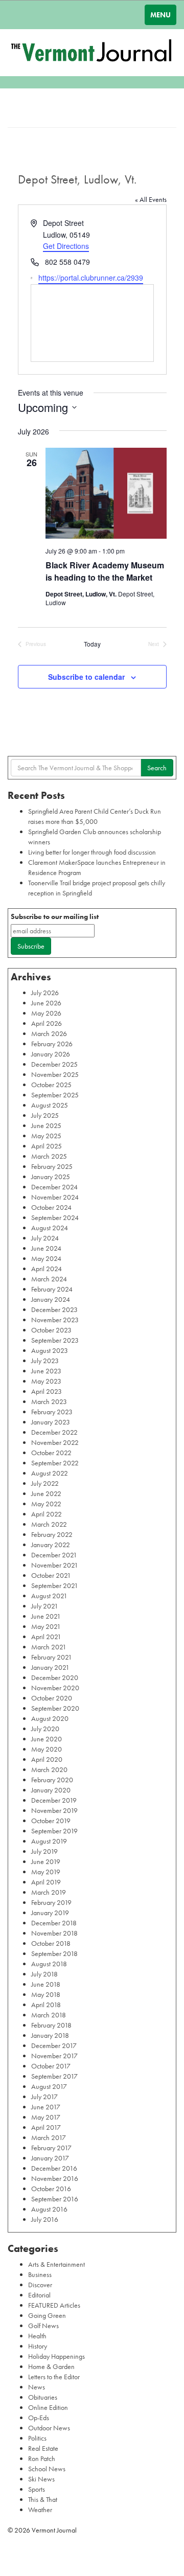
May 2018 (46, 1994)
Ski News (41, 2479)
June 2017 (46, 2107)
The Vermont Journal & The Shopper (92, 53)
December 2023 (54, 1309)
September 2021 (55, 1585)
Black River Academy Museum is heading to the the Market (105, 571)
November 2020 (55, 1688)
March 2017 (49, 2137)
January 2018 (50, 2035)
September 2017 (54, 2076)
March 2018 (49, 2015)
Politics (37, 2438)
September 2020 (55, 1708)
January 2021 (50, 1667)
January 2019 (50, 1913)
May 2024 (46, 1258)
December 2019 (54, 1800)
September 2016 (55, 2199)
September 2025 (55, 1095)
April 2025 (47, 1146)
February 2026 (52, 1044)
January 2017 (50, 2158)
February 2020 (52, 1780)
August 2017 (49, 2086)
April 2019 (46, 1882)
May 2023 (46, 1381)
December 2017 (54, 2045)
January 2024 (51, 1299)
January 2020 (51, 1790)
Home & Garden (51, 2366)
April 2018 (46, 2005)
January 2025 (51, 1177)
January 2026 (51, 1054)
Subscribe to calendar (86, 677)
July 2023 (45, 1361)
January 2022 (51, 1545)
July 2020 (45, 1729)
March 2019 (49, 1892)
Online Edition (48, 2407)
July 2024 (45, 1238)
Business (40, 2274)
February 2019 (51, 1902)
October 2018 (51, 1943)
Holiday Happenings (56, 2356)
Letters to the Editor (54, 2377)
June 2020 (47, 1739)
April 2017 (46, 2127)
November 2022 (55, 1442)
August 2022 (50, 1473)
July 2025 (45, 1115)
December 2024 (54, 1187)
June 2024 (46, 1248)
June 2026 (46, 1003)
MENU (160, 15)
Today (92, 644)
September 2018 (54, 1953)
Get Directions (66, 246)
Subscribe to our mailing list (55, 916)
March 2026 (49, 1033)
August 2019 (49, 1841)
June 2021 (46, 1616)
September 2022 (55, 1463)
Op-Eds (39, 2418)
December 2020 (55, 1677)
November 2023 (55, 1320)
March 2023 (49, 1401)
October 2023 (51, 1330)
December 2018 (54, 1923)
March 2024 (49, 1279)
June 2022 (46, 1493)
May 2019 (46, 1872)
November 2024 (55, 1197)
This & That (43, 2499)
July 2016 (45, 2219)
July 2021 (45, 1606)
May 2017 (46, 2117)
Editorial (39, 2295)
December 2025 (54, 1064)
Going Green (47, 2315)
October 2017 (51, 2066)
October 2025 (51, 1085)
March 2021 (49, 1647)
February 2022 (52, 1534)
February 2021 (52, 1657)
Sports (37, 2489)
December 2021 (54, 1555)
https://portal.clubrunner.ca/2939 (91, 278)
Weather (40, 2510)
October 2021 (51, 1575)
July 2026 (45, 993)
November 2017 (54, 2056)
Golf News (43, 2326)
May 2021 (46, 1626)
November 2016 (55, 2178)
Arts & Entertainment (56, 2264)
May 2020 (47, 1749)
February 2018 (51, 2025)
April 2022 (47, 1514)
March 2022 (49, 1524)
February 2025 (52, 1166)
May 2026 (46, 1013)
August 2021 (49, 1596)
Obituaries (43, 2397)
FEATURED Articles (54, 2305)
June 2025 (46, 1125)
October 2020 (52, 1698)
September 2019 (54, 1831)
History (38, 2346)
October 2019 (51, 1821)
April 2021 (46, 1637)
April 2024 (47, 1269)
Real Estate (43, 2448)
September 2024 (55, 1217)
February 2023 (52, 1412)
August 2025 (50, 1105)
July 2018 (44, 1974)
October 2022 (51, 1453)
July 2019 (44, 1851)
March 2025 (49, 1156)
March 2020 (49, 1769)
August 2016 (49, 2209)
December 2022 (54, 1432)
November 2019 (54, 1810)
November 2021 (55, 1565)
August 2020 (50, 1718)
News (37, 2387)
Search (157, 768)
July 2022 (45, 1483)
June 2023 (46, 1371)
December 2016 (54, 2168)
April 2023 (47, 1391)
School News (47, 2469)
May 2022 (46, 1504)
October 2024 (51, 1207)
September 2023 (55, 1340)
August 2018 (49, 1964)
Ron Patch (42, 2458)
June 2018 (46, 1984)
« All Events (151, 199)
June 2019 (46, 1861)
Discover (40, 2285)
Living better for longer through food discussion (92, 852)
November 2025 (55, 1074)
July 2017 (44, 2097)
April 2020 (47, 1759)
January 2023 (51, 1422)
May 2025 (46, 1136)
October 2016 (51, 2189)
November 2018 (54, 1933)
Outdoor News (49, 2428)
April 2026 (47, 1023)
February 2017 (51, 2148)
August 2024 (50, 1228)
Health (37, 2336)
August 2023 (50, 1350)
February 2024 (52, 1289)
